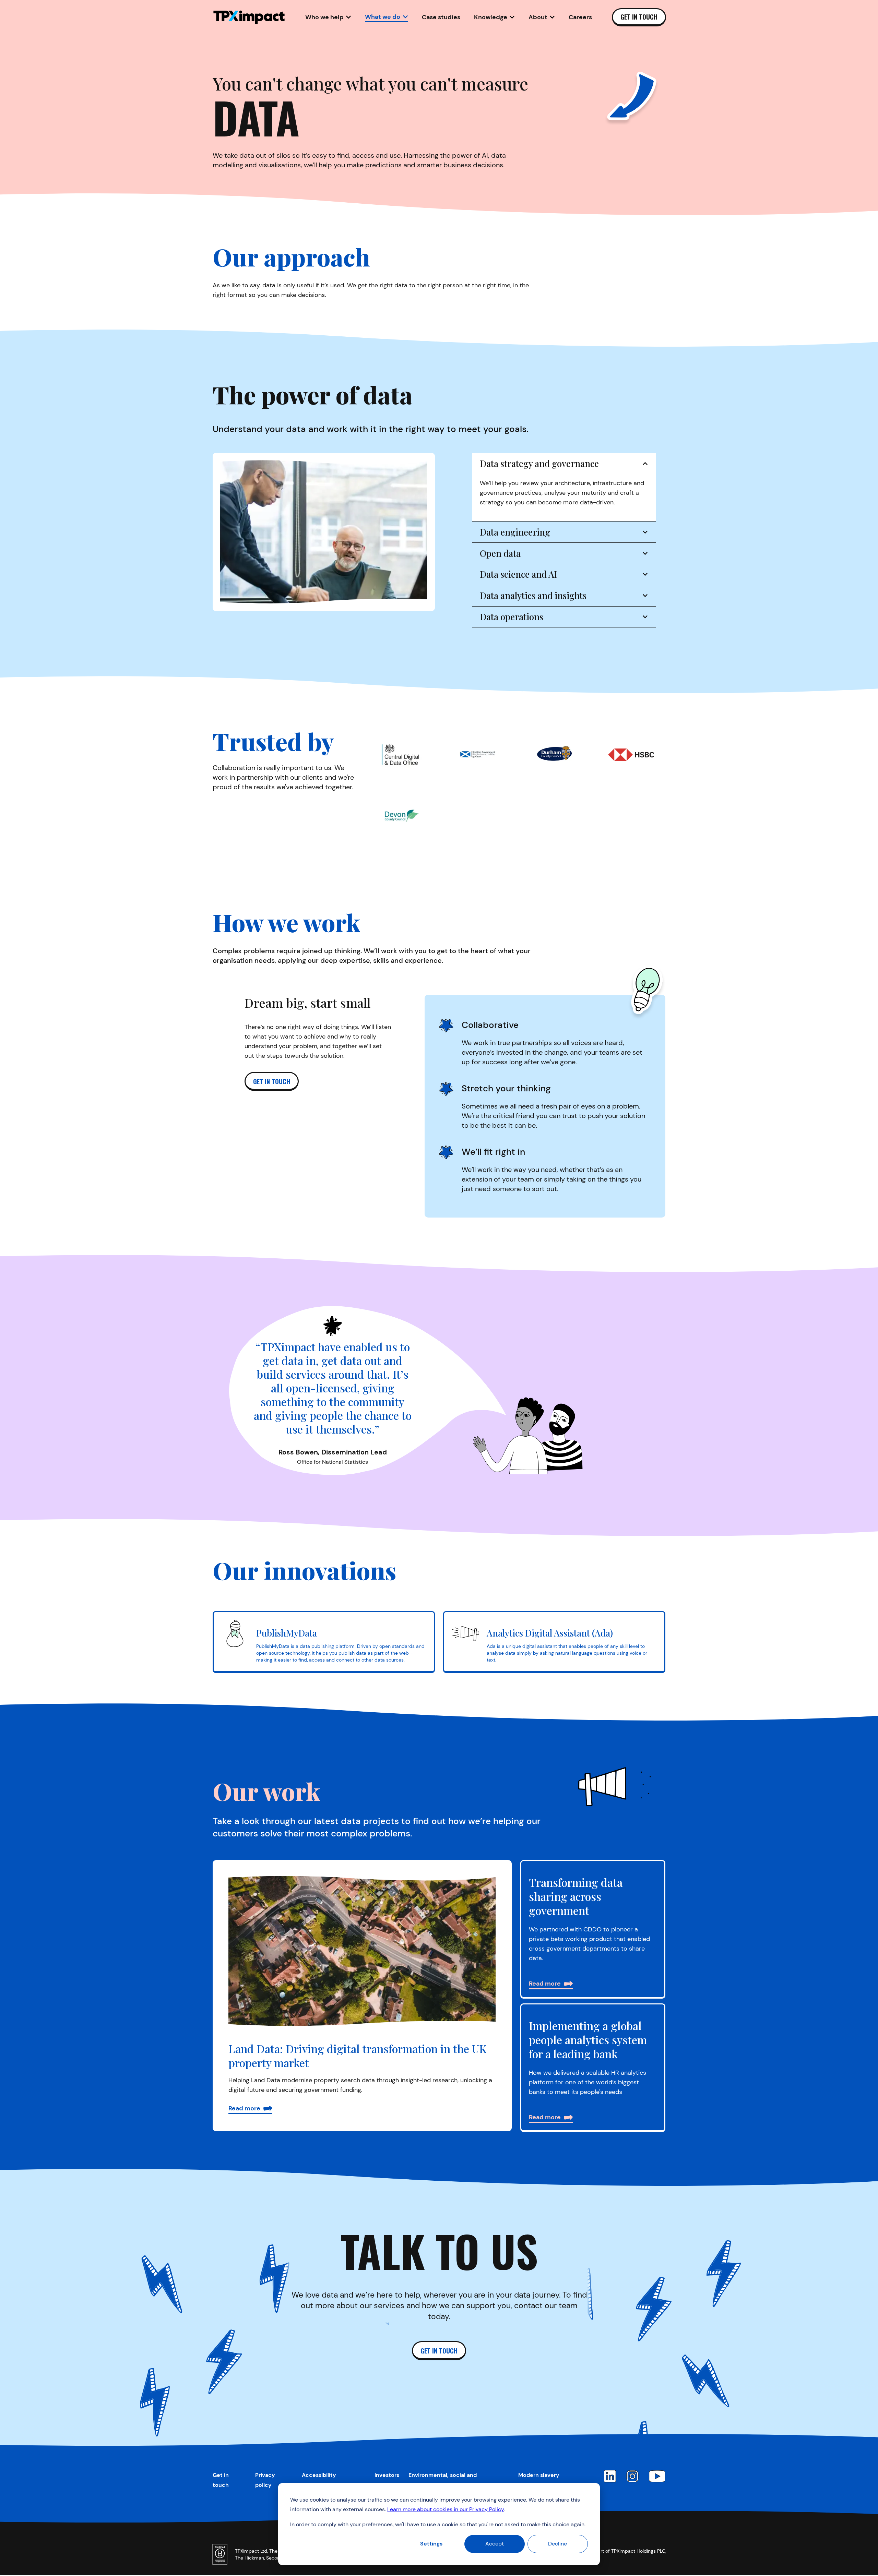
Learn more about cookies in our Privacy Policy (446, 2509)
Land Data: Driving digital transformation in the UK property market (358, 2056)
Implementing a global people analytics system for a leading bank (588, 2040)
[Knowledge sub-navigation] (512, 17)
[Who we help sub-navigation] (348, 17)
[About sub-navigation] (552, 17)
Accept (495, 2544)
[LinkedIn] (610, 2476)
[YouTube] (657, 2476)
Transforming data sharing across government (576, 1896)
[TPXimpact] (249, 17)
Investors (387, 2475)
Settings (431, 2544)
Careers (580, 17)
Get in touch (639, 17)
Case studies (441, 17)
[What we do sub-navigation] (405, 17)
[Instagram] (632, 2476)
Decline (557, 2544)
